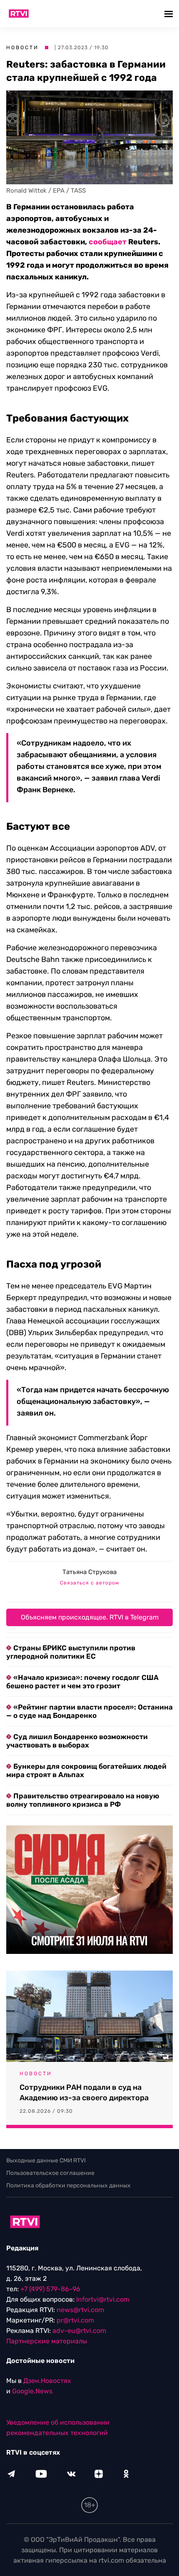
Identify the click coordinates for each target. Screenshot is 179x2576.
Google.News (32, 2391)
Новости (22, 48)
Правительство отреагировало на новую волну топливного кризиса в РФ (83, 1800)
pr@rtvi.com (75, 2320)
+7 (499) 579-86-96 (50, 2289)
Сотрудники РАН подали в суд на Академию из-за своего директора (84, 2093)
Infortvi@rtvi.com (103, 2299)
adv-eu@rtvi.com (79, 2331)
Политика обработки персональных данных (68, 2186)
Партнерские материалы (47, 2341)
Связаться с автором (89, 1583)
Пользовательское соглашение (50, 2173)
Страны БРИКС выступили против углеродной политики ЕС (71, 1652)
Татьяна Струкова (89, 1572)
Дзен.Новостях (47, 2381)
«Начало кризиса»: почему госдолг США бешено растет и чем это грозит (82, 1682)
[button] (170, 14)
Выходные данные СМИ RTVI (46, 2160)
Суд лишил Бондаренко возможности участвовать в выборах (77, 1741)
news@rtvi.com (80, 2310)
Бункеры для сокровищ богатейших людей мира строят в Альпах (86, 1770)
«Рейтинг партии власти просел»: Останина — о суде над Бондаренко (89, 1711)
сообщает (108, 242)
